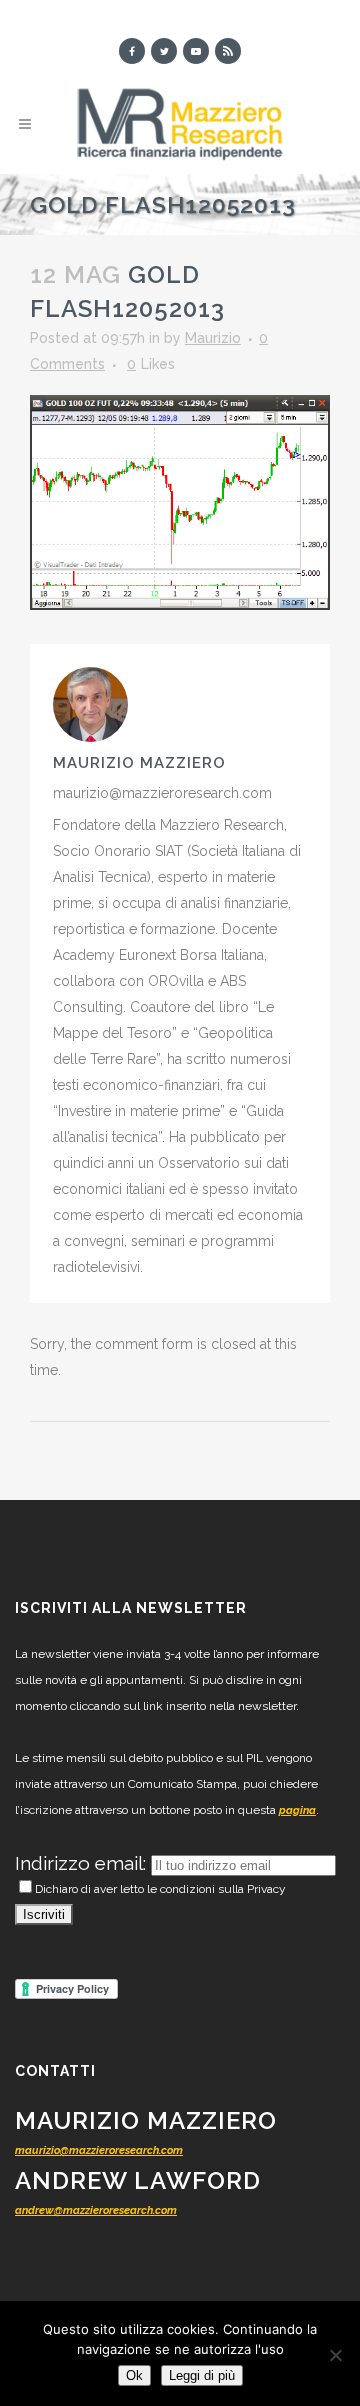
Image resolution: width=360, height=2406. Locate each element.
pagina (297, 1810)
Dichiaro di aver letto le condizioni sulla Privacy (160, 1889)
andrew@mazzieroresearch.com (96, 2210)
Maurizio (213, 338)
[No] (335, 2355)
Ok (134, 2375)
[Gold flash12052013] (180, 501)
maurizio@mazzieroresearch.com (99, 2150)
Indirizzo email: (83, 1863)
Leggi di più (202, 2375)
